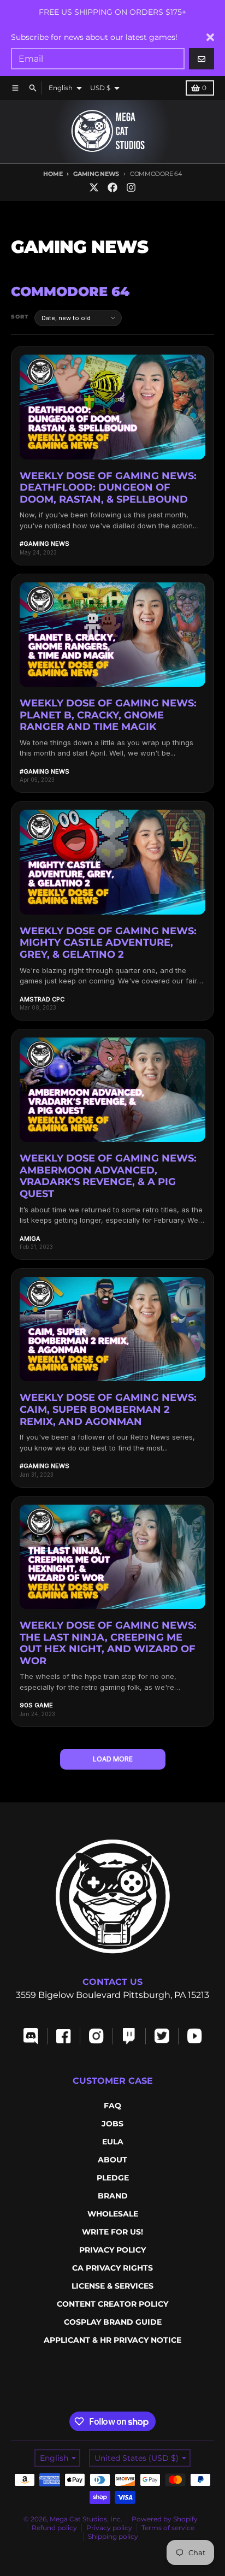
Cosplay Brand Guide (113, 2322)
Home (53, 174)
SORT (20, 317)
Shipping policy (113, 2536)
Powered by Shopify (165, 2519)
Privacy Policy (112, 2250)
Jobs (112, 2124)
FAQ (112, 2106)
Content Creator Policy (112, 2304)
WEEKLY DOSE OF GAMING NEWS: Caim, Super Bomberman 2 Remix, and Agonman (108, 1409)
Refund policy (54, 2528)
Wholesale (113, 2214)
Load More (113, 1759)
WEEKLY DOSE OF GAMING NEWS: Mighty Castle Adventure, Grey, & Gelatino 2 (108, 943)
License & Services (112, 2286)
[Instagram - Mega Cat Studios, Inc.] (131, 187)
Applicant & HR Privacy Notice (112, 2340)
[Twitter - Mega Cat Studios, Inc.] (94, 187)
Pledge (113, 2178)
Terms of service (168, 2528)
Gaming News (96, 174)
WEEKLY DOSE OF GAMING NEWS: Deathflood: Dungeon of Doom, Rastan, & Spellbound (108, 488)
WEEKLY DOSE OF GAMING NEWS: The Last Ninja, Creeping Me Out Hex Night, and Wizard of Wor (108, 1643)
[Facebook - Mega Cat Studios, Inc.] (112, 187)
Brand (113, 2196)
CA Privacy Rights (112, 2268)
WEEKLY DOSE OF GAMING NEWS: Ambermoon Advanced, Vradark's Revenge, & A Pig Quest (108, 1176)
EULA (113, 2142)
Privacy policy (109, 2528)
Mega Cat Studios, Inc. (86, 2519)
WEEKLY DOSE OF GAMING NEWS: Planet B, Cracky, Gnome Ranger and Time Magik (108, 715)
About (112, 2160)
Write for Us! (112, 2232)
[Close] (210, 37)
